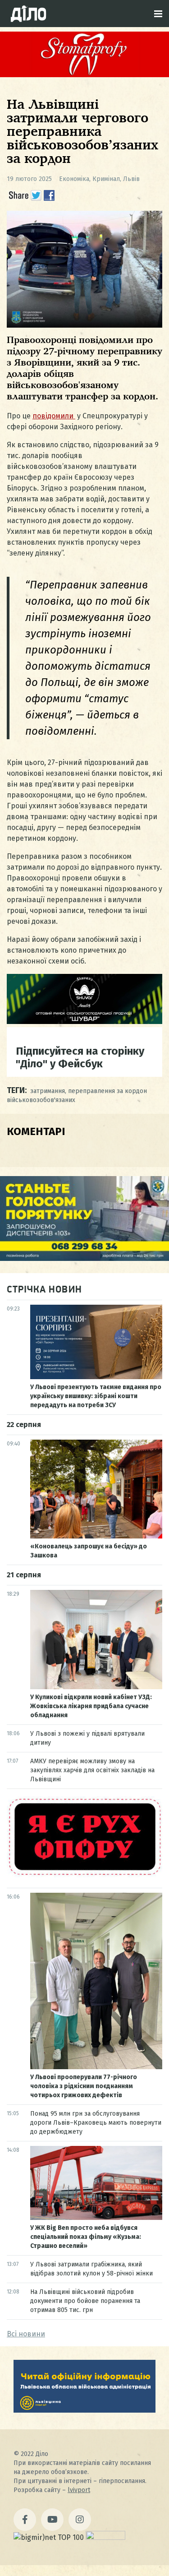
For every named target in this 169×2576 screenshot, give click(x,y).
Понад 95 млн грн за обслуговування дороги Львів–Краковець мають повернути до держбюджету (96, 2123)
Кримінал (106, 179)
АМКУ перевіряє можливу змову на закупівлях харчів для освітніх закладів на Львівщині (92, 1770)
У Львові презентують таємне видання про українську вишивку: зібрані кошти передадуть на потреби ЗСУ (96, 1396)
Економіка (74, 179)
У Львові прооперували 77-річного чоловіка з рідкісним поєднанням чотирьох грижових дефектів (84, 2086)
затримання (48, 1091)
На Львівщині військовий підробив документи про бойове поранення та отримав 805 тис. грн (85, 2301)
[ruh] (84, 1875)
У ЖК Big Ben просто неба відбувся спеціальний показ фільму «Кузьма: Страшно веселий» (86, 2237)
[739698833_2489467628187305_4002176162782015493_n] (84, 75)
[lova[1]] (84, 2410)
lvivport (79, 2490)
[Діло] (28, 14)
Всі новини (26, 2334)
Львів (131, 179)
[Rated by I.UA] (105, 2537)
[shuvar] (84, 1022)
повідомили (54, 416)
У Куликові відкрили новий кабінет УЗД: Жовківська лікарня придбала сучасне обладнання (91, 1706)
